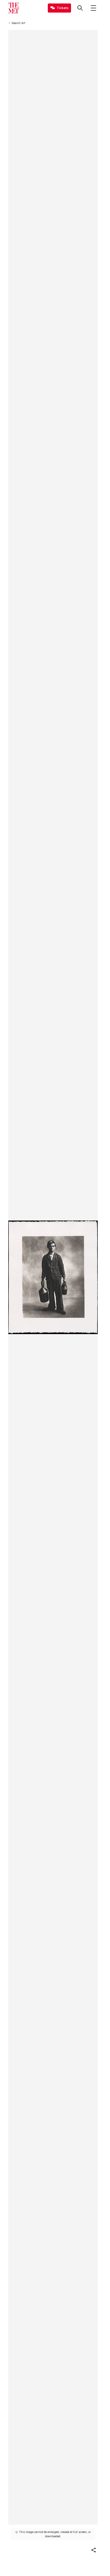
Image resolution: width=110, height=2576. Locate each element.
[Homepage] (14, 8)
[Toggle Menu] (93, 8)
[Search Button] (80, 8)
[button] (93, 2550)
